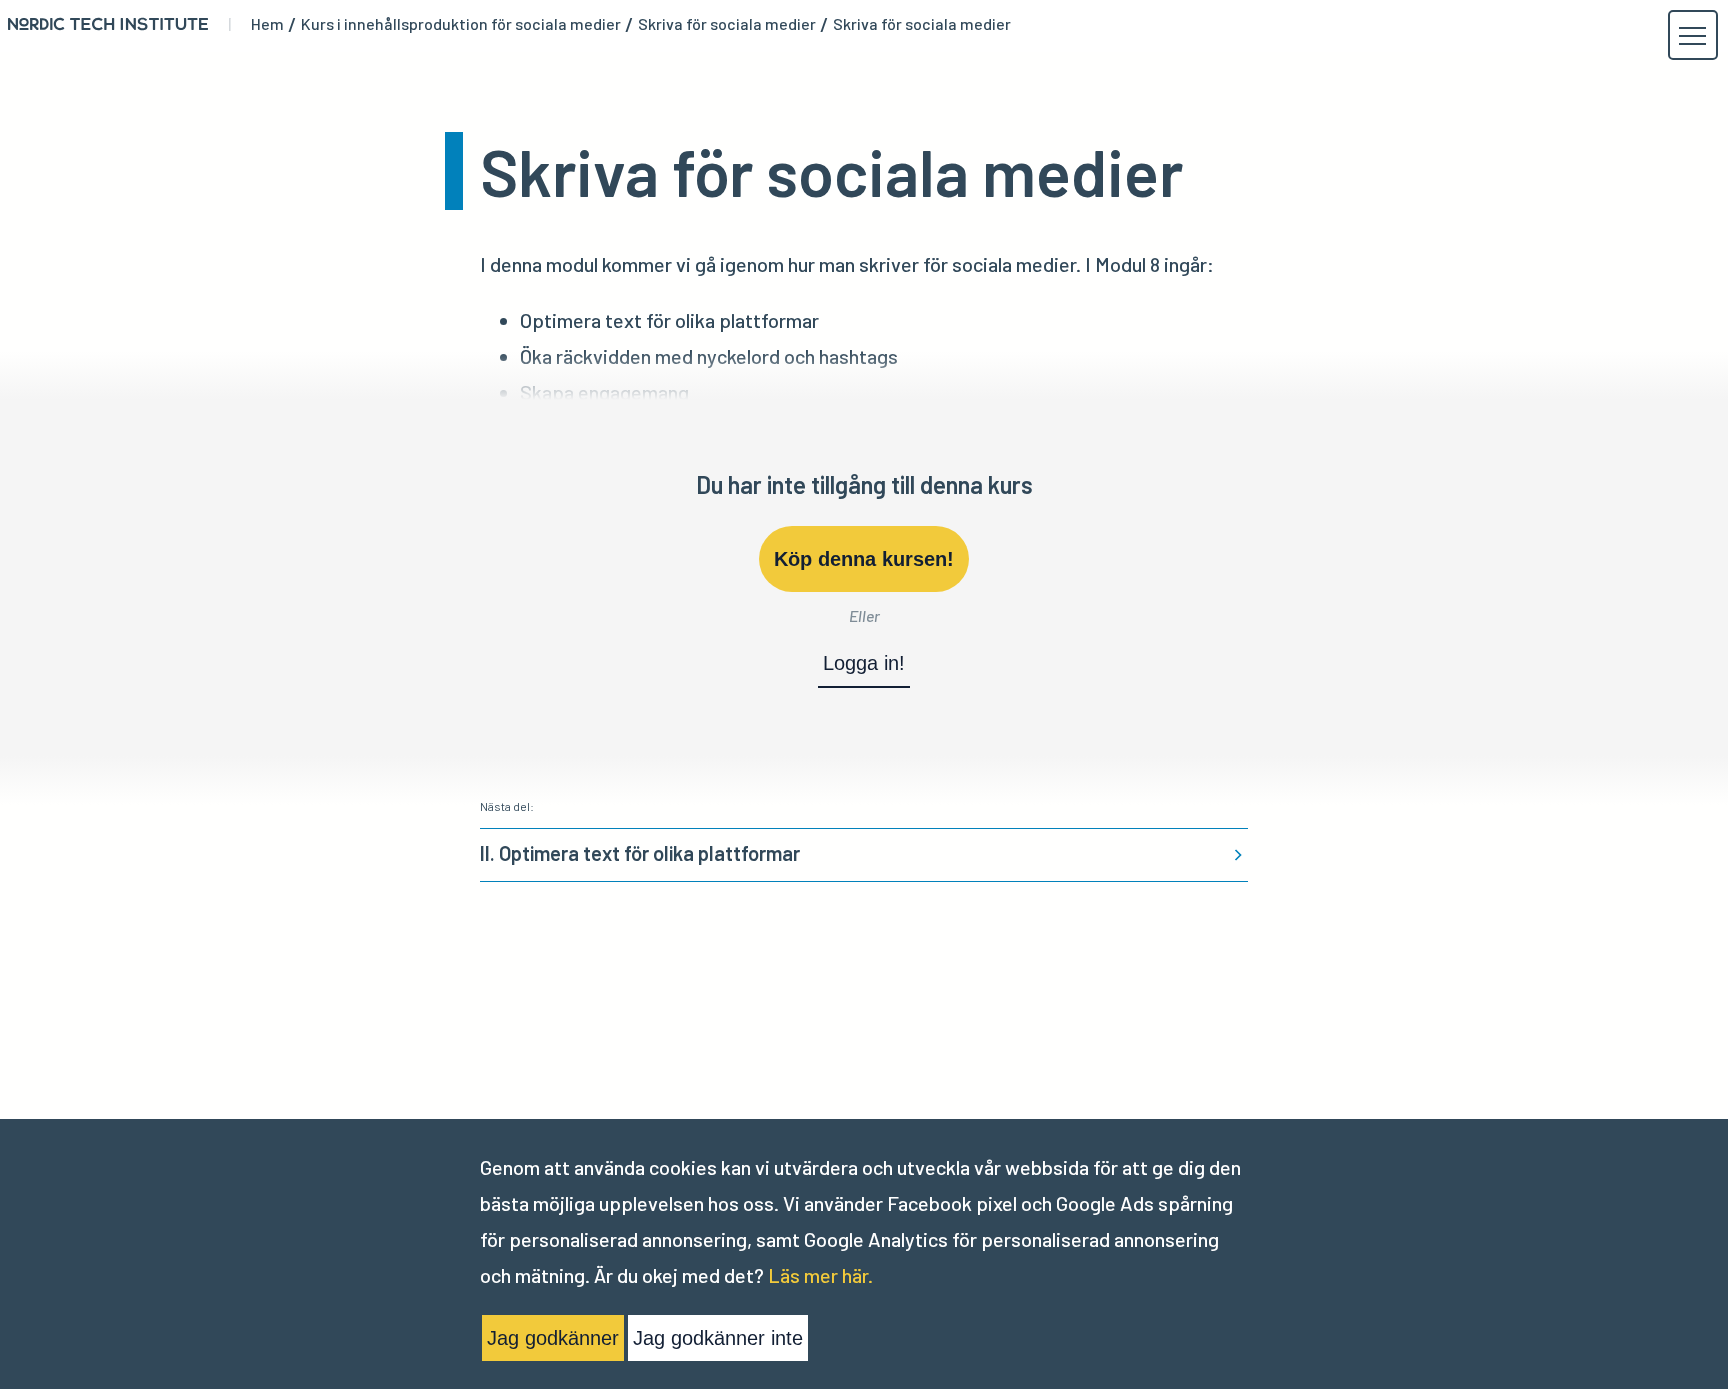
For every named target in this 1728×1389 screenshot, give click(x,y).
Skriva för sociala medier (727, 24)
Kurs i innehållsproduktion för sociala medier (461, 24)
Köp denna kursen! (864, 559)
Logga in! (864, 663)
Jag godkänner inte (718, 1338)
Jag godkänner (553, 1338)
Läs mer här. (820, 1275)
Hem (267, 24)
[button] (1692, 36)
